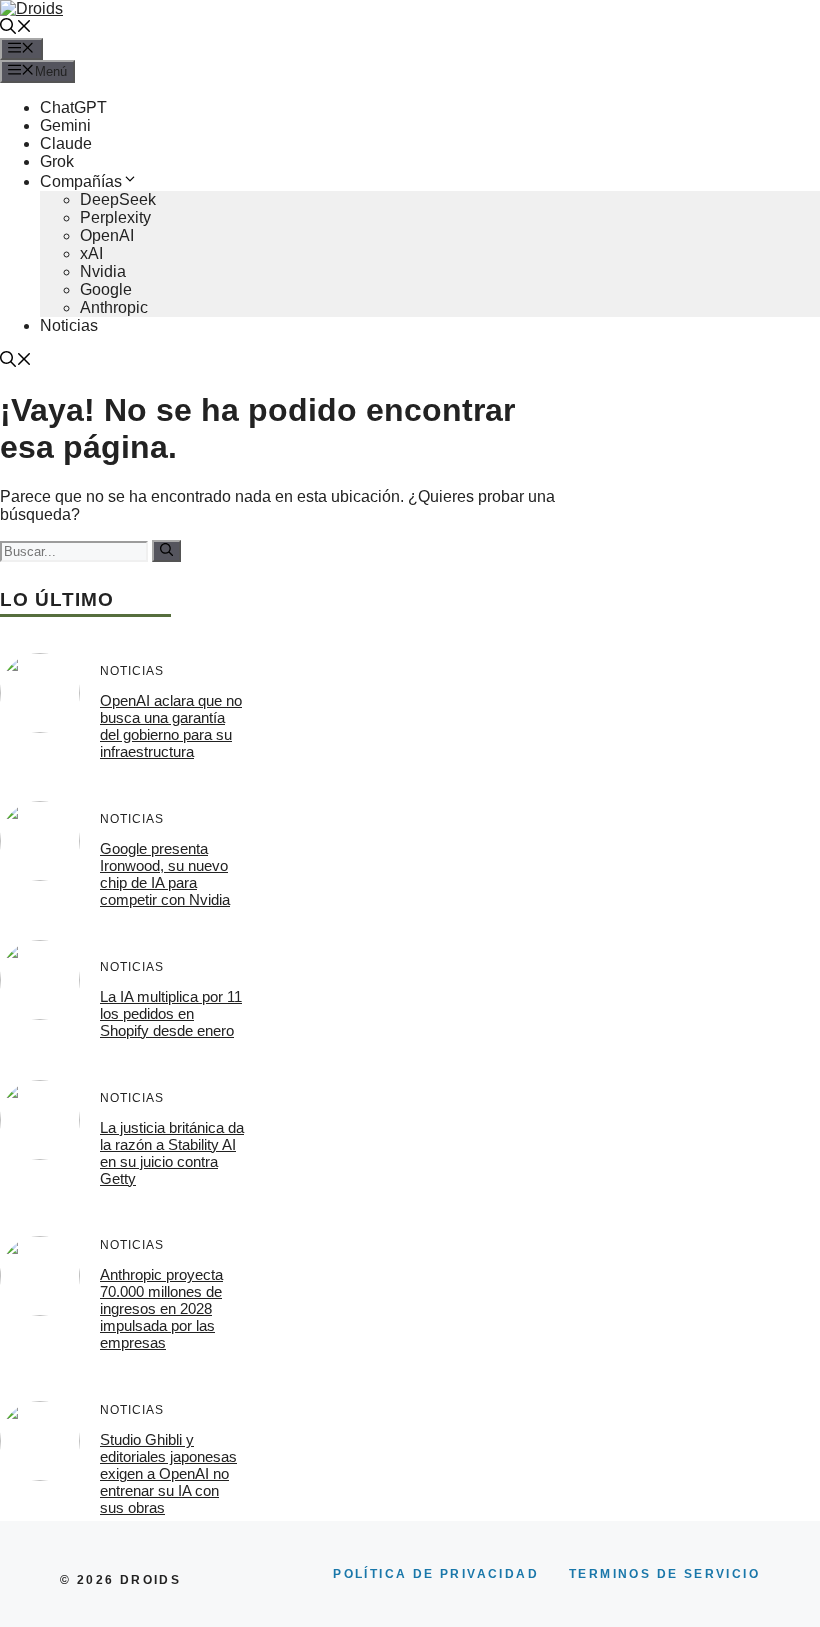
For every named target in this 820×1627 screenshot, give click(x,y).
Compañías (81, 181)
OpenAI (107, 235)
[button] (16, 28)
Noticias (69, 325)
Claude (66, 143)
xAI (91, 253)
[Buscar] (166, 551)
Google (106, 289)
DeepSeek (118, 199)
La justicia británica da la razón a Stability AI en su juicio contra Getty (172, 1153)
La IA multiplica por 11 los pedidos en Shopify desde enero (171, 1013)
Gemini (65, 125)
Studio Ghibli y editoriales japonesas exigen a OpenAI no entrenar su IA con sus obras (168, 1473)
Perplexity (115, 217)
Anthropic (114, 307)
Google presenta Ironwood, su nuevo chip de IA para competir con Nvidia (165, 874)
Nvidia (103, 271)
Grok (57, 161)
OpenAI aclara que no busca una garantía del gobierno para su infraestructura (171, 726)
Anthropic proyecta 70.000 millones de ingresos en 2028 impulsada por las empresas (161, 1308)
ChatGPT (73, 107)
